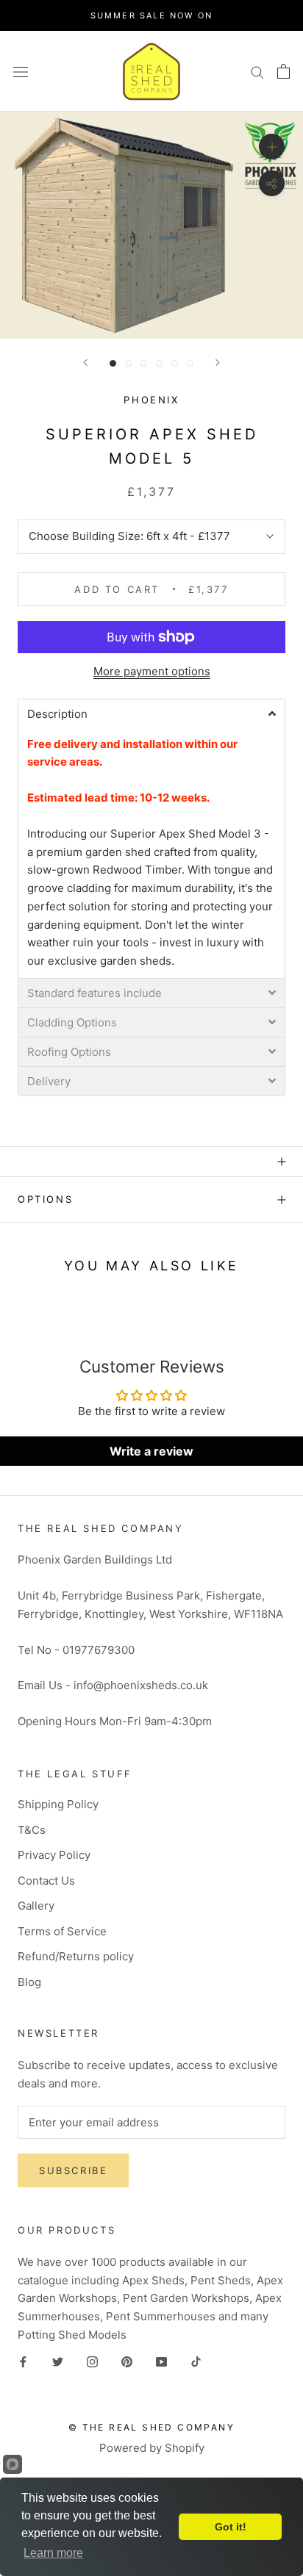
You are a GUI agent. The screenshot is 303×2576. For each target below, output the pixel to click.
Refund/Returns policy (76, 1956)
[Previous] (85, 363)
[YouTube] (161, 2362)
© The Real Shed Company (151, 2427)
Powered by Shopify (152, 2448)
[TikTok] (196, 2362)
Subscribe (73, 2170)
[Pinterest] (127, 2362)
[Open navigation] (21, 71)
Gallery (36, 1906)
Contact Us (46, 1881)
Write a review (151, 1451)
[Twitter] (58, 2362)
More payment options (152, 671)
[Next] (218, 363)
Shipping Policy (58, 1804)
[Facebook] (23, 2362)
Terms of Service (62, 1931)
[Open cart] (284, 71)
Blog (29, 1982)
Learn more (53, 2553)
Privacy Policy (54, 1855)
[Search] (257, 71)
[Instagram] (92, 2362)
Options (45, 1199)
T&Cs (32, 1830)
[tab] (151, 713)
